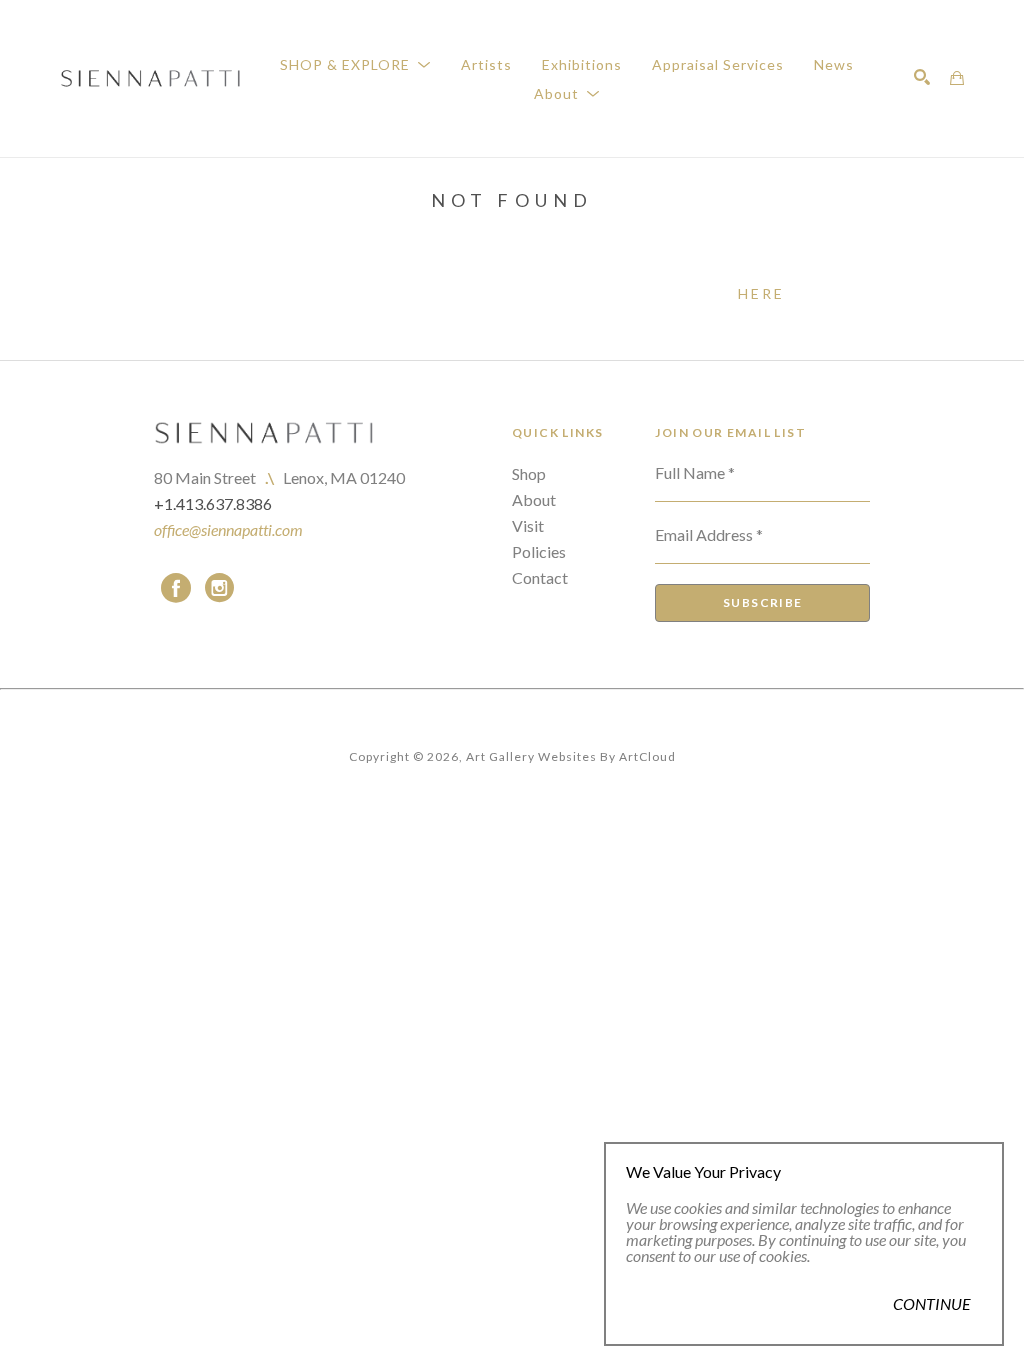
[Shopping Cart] (957, 78)
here (762, 293)
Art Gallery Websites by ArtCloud (571, 756)
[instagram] (220, 588)
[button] (355, 64)
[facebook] (176, 588)
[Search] (922, 77)
